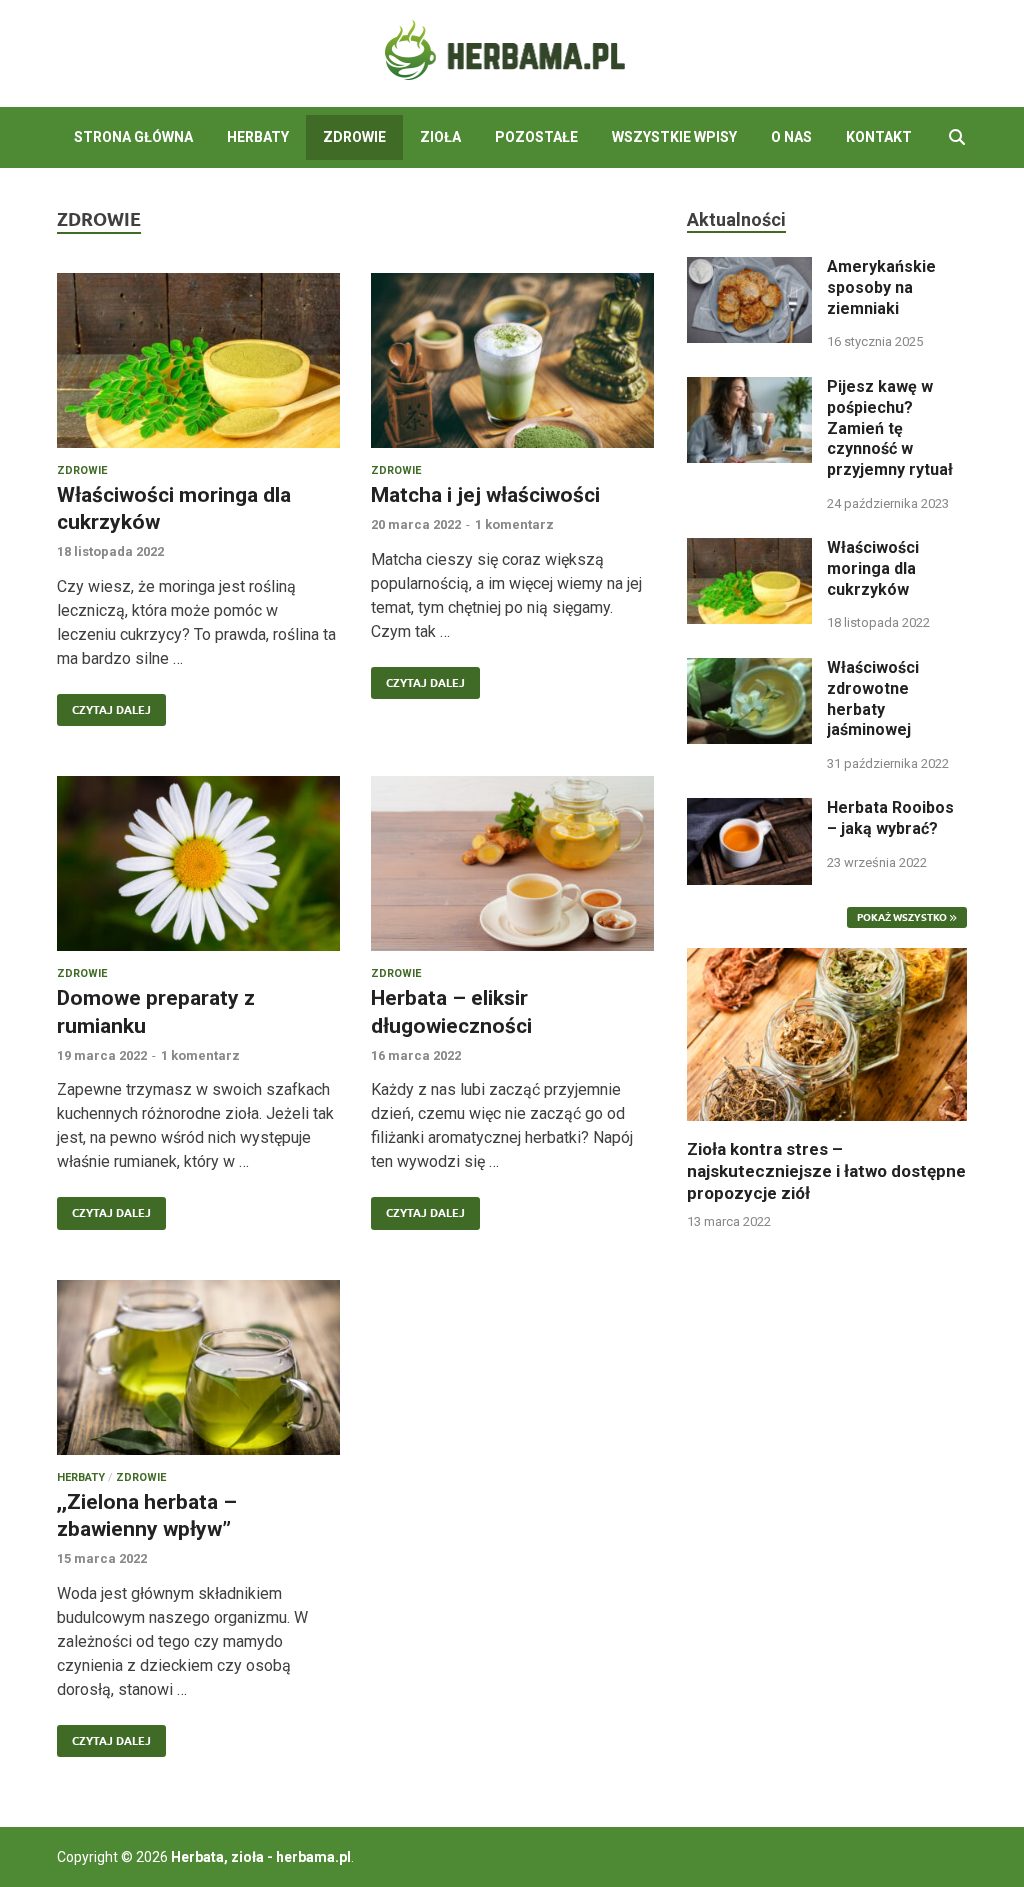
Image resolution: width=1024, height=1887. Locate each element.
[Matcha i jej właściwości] (512, 360)
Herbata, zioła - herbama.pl (261, 1857)
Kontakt (879, 137)
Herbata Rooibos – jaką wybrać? (890, 818)
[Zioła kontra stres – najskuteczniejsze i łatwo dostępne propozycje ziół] (827, 1032)
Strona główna (133, 137)
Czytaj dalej (104, 705)
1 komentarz (514, 524)
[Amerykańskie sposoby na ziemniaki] (749, 268)
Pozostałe (536, 137)
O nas (791, 137)
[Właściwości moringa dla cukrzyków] (198, 360)
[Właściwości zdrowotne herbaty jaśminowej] (749, 669)
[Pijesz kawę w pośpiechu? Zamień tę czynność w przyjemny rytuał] (749, 388)
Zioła (440, 137)
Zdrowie (354, 137)
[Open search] (957, 138)
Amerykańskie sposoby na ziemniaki (881, 287)
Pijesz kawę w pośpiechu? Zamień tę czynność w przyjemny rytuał (890, 428)
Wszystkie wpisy (674, 137)
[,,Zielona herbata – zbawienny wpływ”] (198, 1367)
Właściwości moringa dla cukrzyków (873, 568)
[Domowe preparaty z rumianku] (198, 863)
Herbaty (258, 137)
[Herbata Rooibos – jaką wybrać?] (749, 809)
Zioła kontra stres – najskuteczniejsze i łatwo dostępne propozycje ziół (826, 1171)
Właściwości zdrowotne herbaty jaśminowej (873, 698)
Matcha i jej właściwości (485, 495)
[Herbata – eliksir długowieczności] (512, 863)
